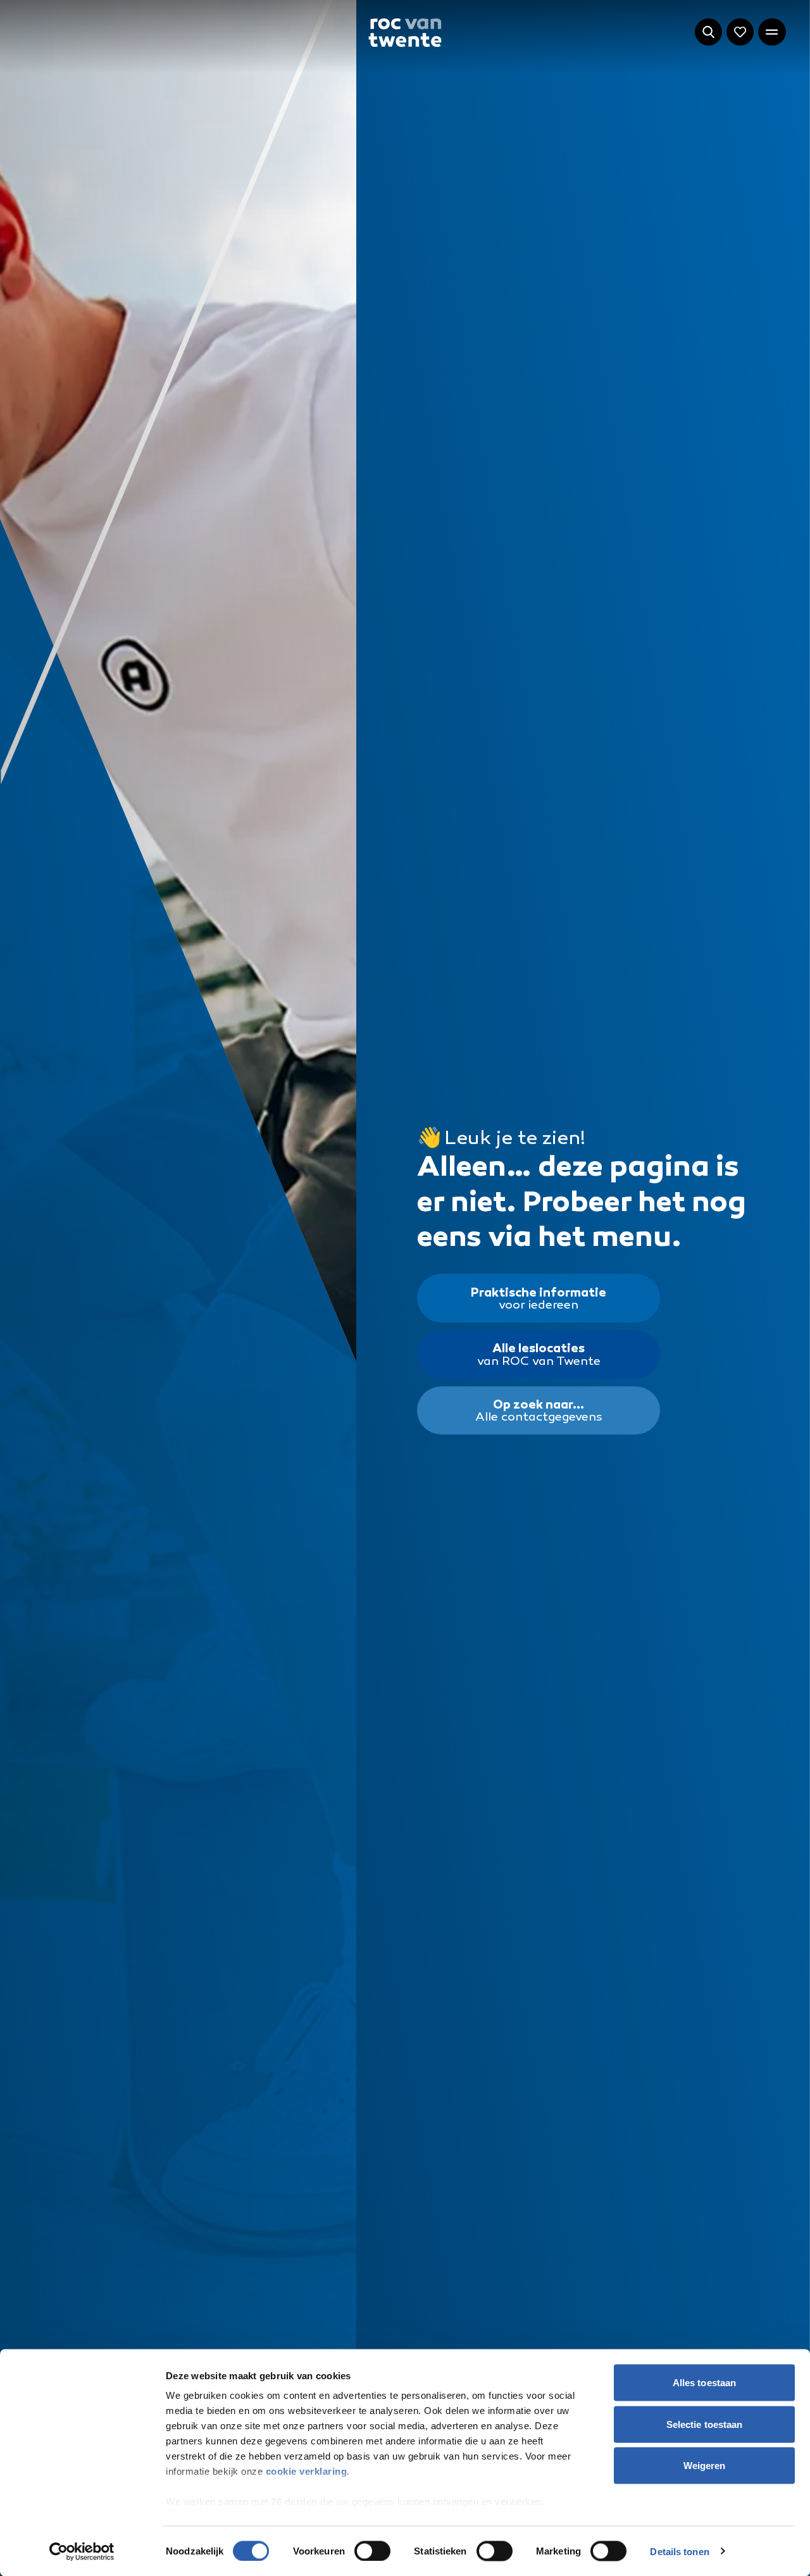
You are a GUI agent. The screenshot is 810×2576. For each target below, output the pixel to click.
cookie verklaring (307, 2471)
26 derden (294, 2502)
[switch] (372, 2551)
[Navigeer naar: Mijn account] (740, 32)
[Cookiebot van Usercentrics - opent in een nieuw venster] (82, 2551)
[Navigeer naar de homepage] (405, 33)
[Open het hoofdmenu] (772, 32)
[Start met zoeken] (708, 32)
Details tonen (679, 2551)
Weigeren (705, 2466)
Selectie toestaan (705, 2424)
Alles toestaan (704, 2383)
